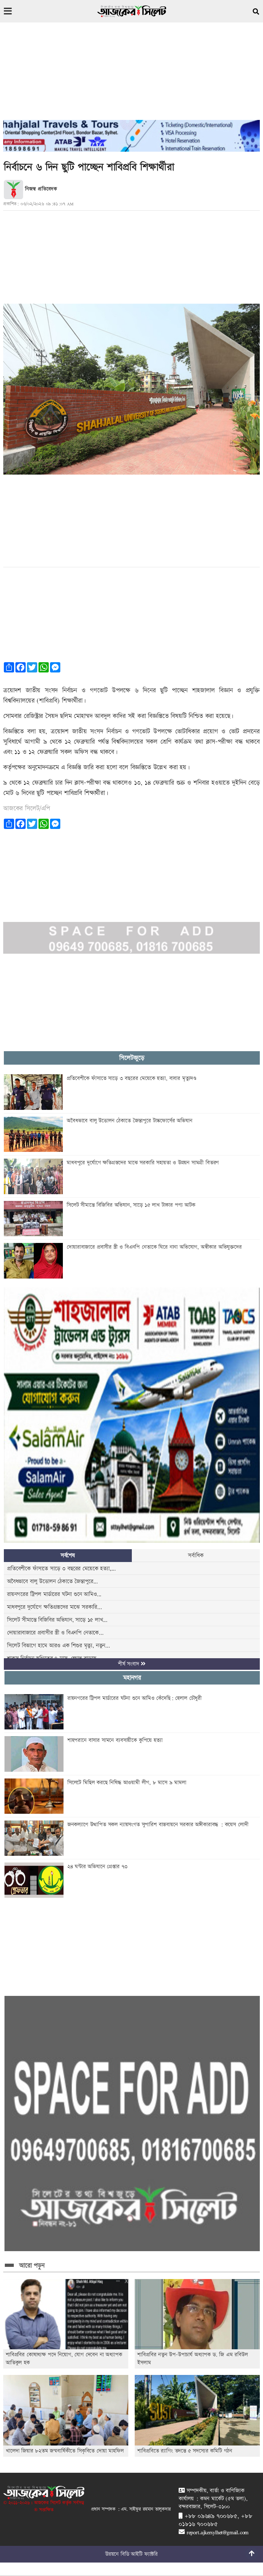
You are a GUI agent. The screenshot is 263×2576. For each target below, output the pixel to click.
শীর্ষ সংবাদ (130, 1664)
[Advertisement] (131, 75)
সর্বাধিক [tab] (196, 1555)
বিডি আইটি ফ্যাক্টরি (139, 2554)
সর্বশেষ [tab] (68, 1555)
